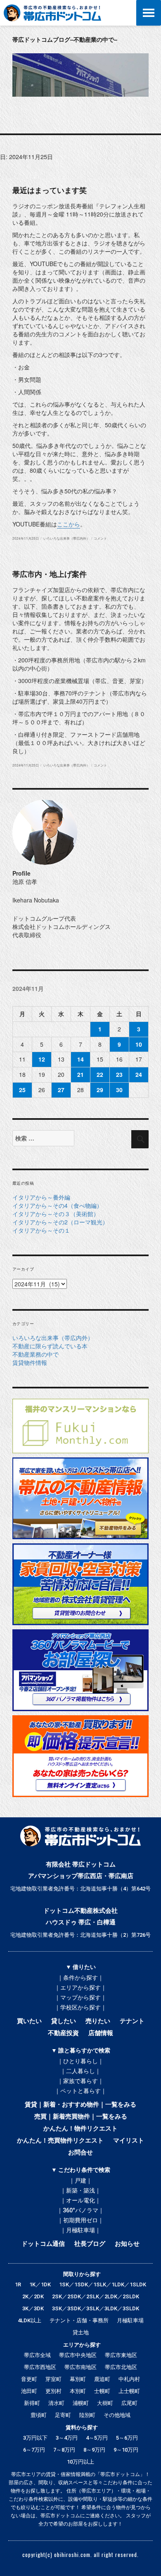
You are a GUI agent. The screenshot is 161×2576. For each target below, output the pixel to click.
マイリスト (129, 2140)
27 (61, 1090)
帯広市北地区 (121, 2367)
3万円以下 (35, 2438)
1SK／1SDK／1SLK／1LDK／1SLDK (103, 2284)
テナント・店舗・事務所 (79, 2320)
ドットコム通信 (43, 2244)
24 (139, 1074)
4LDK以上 (30, 2320)
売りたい (98, 2021)
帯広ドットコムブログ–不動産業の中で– (65, 39)
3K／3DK (33, 2308)
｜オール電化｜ (80, 2200)
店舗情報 (101, 2033)
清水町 (56, 2403)
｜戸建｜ (80, 2181)
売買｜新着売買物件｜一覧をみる (81, 2117)
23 (119, 1074)
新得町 (32, 2403)
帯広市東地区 (121, 2355)
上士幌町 (129, 2391)
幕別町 (78, 2379)
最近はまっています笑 (50, 190)
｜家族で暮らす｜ (80, 2081)
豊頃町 (39, 2415)
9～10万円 (126, 2450)
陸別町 (87, 2415)
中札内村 (129, 2379)
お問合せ (80, 2152)
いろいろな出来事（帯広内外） (66, 538)
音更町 (29, 2379)
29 (100, 1090)
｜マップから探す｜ (80, 1997)
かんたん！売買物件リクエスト (60, 2140)
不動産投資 (63, 2033)
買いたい (29, 2021)
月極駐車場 (130, 2320)
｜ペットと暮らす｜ (80, 2091)
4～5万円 (97, 2438)
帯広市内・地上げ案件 (50, 574)
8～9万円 (94, 2450)
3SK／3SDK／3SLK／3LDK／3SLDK (96, 2308)
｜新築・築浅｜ (80, 2190)
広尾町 (129, 2403)
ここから (69, 524)
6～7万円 (34, 2450)
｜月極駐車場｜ (80, 2230)
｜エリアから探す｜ (80, 1988)
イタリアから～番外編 (41, 1197)
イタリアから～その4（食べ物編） (57, 1205)
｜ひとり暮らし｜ (80, 2061)
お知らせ (127, 2244)
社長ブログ (90, 2244)
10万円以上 (80, 2462)
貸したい (64, 2021)
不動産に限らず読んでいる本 (50, 1346)
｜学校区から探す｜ (80, 2007)
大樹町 (105, 2403)
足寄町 (63, 2415)
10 (139, 1044)
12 (42, 1059)
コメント (100, 538)
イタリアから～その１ (41, 1230)
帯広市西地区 (40, 2367)
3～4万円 (67, 2438)
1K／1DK (40, 2284)
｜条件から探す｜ (80, 1978)
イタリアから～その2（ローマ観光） (60, 1222)
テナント (132, 2021)
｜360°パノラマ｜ (80, 2210)
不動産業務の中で (36, 1354)
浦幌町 (81, 2403)
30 (119, 1090)
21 (80, 1074)
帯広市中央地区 (78, 2355)
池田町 (29, 2391)
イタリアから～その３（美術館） (56, 1214)
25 (22, 1090)
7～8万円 (64, 2450)
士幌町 (102, 2391)
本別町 (78, 2391)
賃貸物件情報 (30, 1362)
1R (18, 2284)
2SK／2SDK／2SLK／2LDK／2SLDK (96, 2296)
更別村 (53, 2391)
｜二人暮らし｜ (80, 2071)
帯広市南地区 (80, 2367)
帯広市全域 (37, 2355)
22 (100, 1074)
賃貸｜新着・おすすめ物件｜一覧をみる (80, 2105)
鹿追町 (102, 2379)
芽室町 (53, 2379)
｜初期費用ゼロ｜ (80, 2220)
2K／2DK (33, 2296)
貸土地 (81, 2332)
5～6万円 (127, 2438)
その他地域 (117, 2415)
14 (80, 1059)
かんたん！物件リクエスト (80, 2128)
